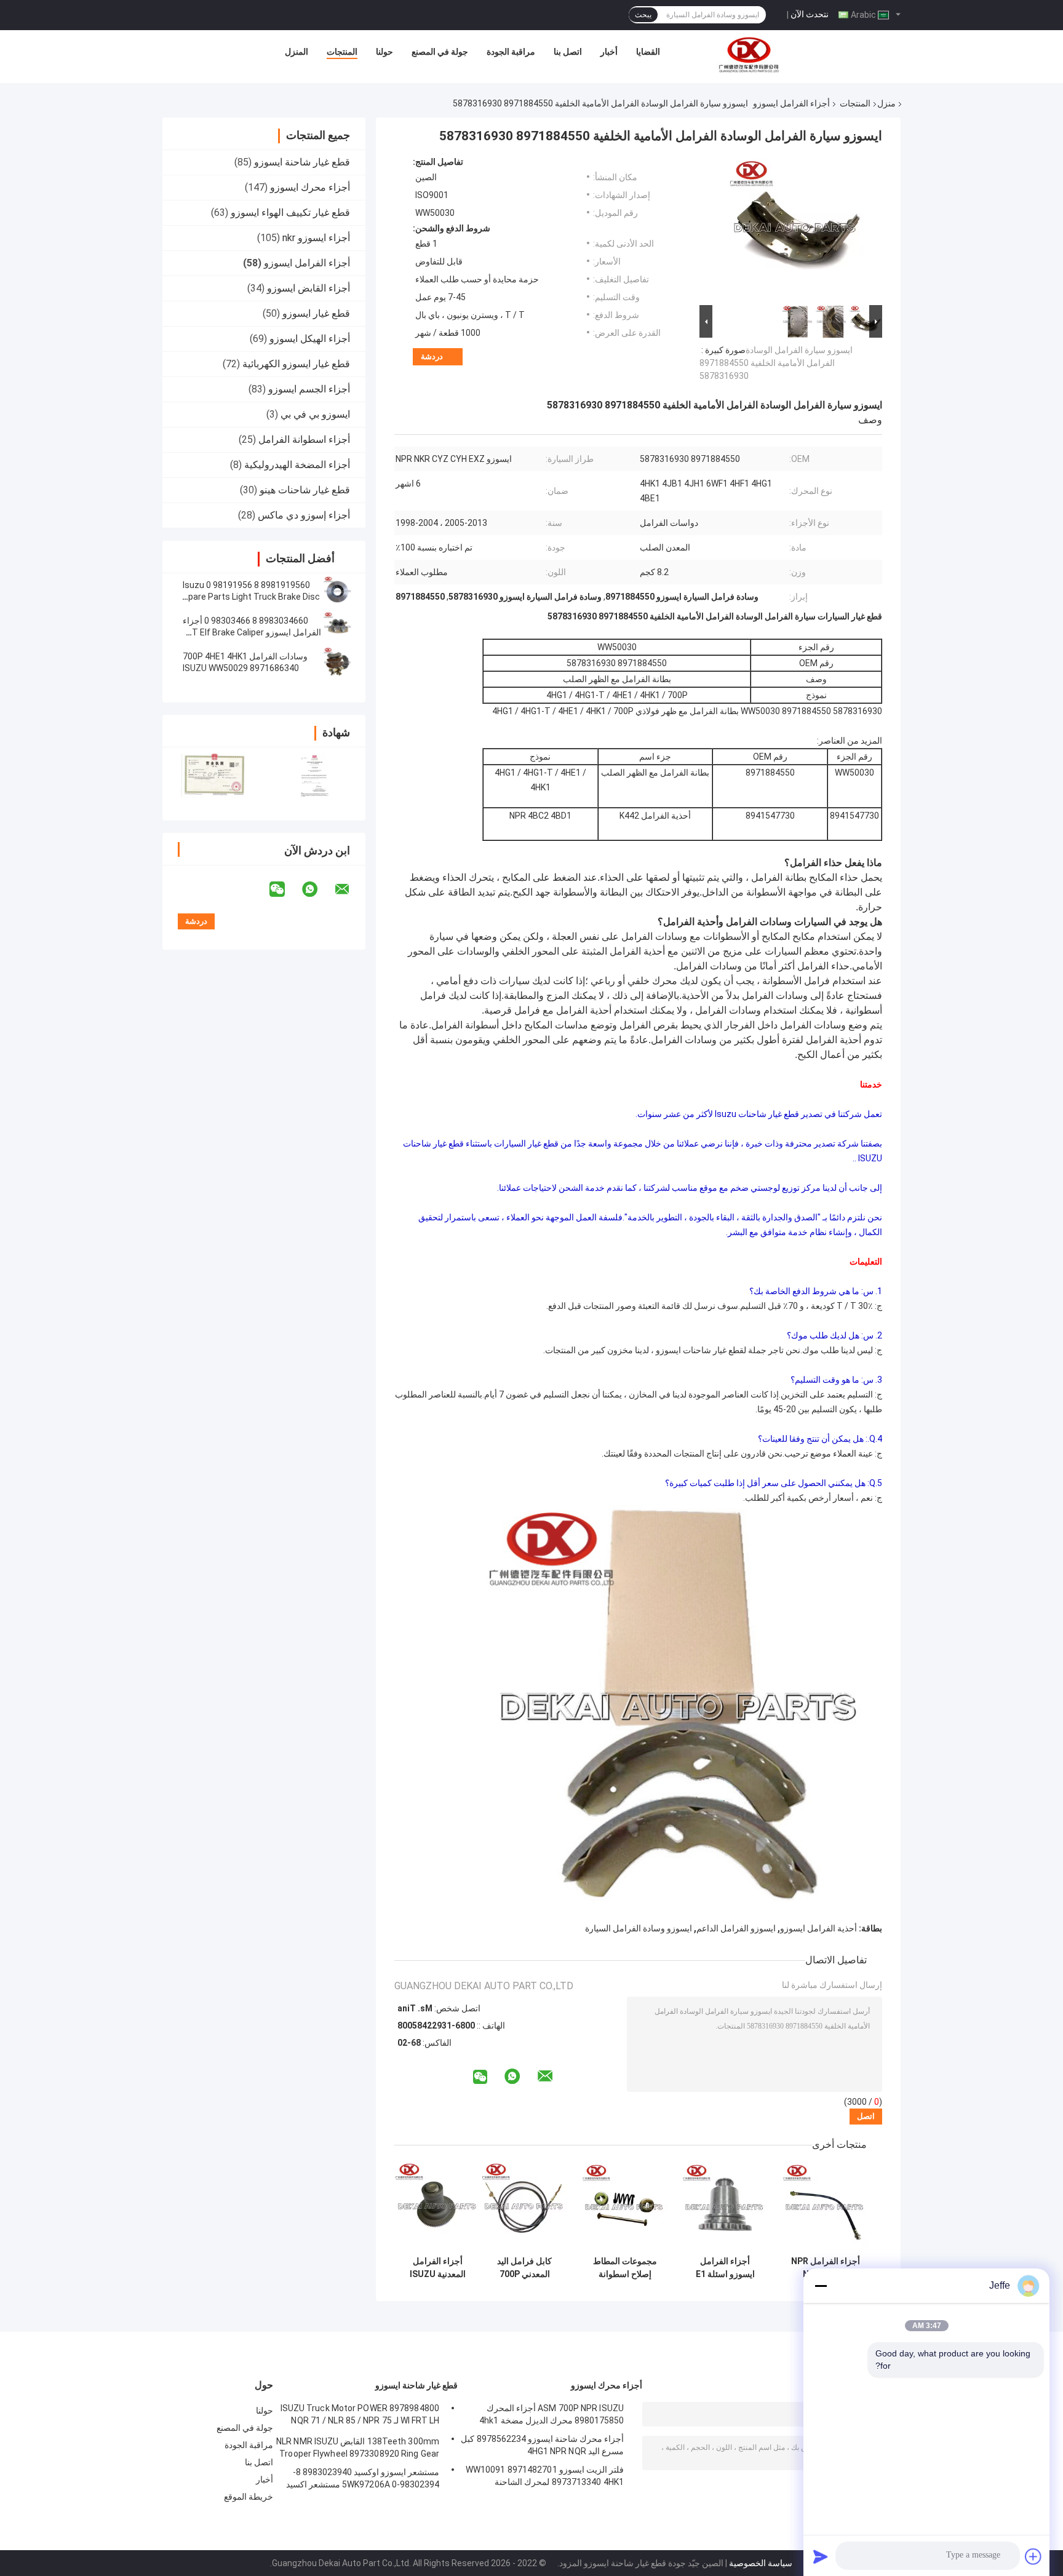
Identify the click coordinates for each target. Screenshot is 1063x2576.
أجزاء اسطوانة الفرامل (304, 439)
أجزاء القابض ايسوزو (309, 288)
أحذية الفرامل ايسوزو (818, 1928)
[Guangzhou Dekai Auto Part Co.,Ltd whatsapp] (317, 889)
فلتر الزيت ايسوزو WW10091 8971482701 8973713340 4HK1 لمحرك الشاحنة (545, 2476)
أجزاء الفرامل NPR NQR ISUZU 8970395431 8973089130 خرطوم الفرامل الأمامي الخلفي (826, 2268)
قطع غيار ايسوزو (316, 313)
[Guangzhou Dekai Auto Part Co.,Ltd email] (350, 889)
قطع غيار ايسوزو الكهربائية (296, 364)
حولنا (384, 52)
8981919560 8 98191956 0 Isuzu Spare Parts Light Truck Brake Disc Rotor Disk (251, 597)
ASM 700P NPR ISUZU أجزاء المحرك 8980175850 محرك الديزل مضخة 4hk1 (551, 2414)
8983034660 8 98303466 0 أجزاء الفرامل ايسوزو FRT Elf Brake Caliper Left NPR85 (252, 632)
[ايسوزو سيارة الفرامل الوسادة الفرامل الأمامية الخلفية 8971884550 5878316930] (796, 229)
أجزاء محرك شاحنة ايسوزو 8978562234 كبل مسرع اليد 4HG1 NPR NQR (542, 2445)
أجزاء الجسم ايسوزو (309, 389)
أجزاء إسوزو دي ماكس (304, 515)
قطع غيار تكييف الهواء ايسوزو (290, 213)
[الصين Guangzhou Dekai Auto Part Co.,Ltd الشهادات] (213, 776)
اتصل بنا (568, 52)
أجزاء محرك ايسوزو (310, 187)
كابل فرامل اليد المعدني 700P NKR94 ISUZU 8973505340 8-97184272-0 (524, 2268)
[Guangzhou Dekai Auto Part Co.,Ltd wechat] (285, 889)
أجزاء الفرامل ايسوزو (791, 103)
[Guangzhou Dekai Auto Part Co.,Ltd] (748, 55)
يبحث (643, 15)
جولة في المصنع (440, 52)
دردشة (432, 356)
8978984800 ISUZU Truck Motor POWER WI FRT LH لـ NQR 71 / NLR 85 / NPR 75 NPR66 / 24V (360, 2416)
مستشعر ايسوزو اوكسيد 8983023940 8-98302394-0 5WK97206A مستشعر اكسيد (363, 2478)
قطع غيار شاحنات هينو (305, 490)
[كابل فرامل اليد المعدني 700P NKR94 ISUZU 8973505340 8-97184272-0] (524, 2207)
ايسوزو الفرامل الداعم (736, 1928)
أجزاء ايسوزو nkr (316, 238)
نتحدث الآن (810, 14)
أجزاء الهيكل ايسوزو (310, 339)
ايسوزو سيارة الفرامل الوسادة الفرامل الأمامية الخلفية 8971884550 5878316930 (776, 363)
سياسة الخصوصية (761, 2563)
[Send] (821, 2556)
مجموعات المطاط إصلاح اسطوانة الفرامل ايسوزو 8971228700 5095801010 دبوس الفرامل (625, 2268)
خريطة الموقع (249, 2497)
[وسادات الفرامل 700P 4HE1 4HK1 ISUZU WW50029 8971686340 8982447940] (338, 662)
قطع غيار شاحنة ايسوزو (302, 162)
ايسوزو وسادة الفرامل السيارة (639, 1928)
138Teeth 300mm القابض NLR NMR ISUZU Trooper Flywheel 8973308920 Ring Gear (358, 2447)
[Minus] (821, 2286)
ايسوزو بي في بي (315, 414)
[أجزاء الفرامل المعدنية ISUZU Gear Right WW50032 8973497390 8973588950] (438, 2207)
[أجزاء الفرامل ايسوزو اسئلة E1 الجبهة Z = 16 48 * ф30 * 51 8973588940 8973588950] (725, 2207)
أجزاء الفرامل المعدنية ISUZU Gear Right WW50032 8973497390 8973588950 (438, 2268)
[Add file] (1033, 2556)
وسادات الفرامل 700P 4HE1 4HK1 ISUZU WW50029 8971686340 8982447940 (245, 668)
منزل (886, 103)
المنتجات (342, 52)
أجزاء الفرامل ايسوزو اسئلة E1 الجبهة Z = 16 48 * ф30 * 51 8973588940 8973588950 (725, 2268)
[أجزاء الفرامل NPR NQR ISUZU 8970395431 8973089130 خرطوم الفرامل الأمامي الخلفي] (825, 2207)
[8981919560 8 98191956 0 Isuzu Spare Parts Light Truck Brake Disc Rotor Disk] (338, 591)
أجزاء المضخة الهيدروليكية (297, 465)
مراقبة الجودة (511, 52)
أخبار (609, 52)
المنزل (297, 52)
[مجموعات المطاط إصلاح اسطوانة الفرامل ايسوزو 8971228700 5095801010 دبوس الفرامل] (625, 2207)
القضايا (648, 52)
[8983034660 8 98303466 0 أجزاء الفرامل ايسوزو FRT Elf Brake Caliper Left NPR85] (338, 627)
